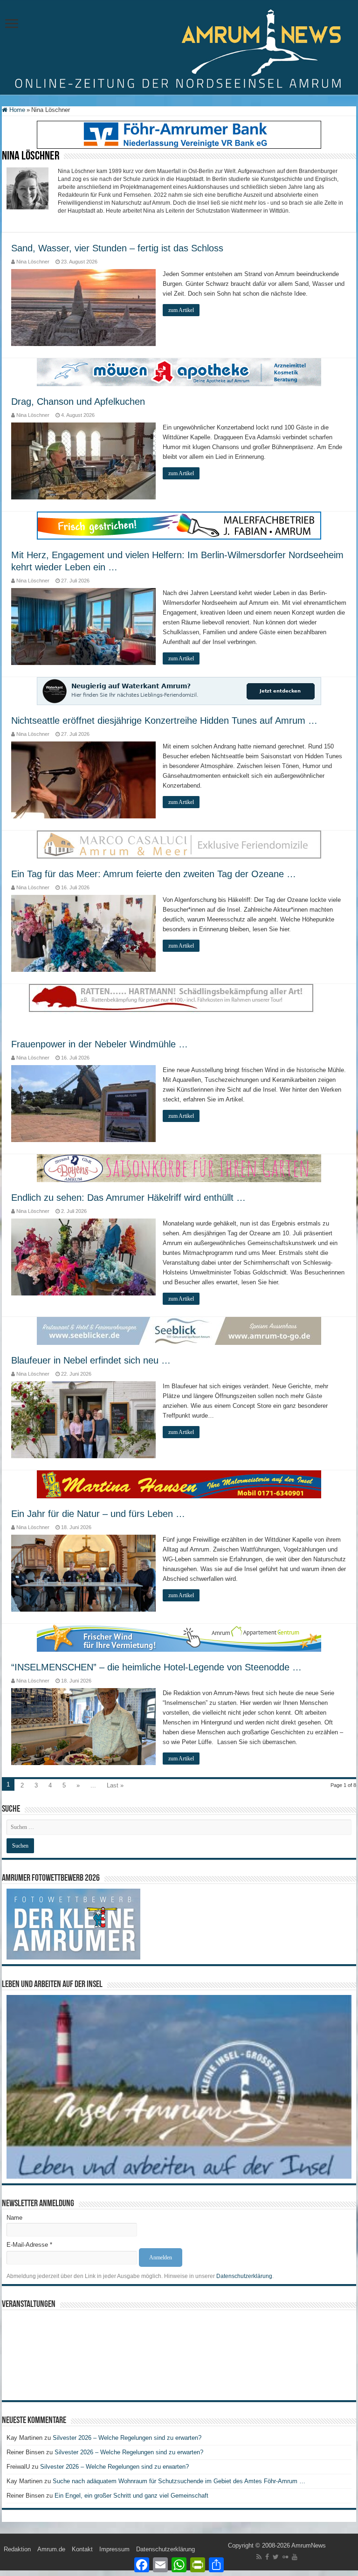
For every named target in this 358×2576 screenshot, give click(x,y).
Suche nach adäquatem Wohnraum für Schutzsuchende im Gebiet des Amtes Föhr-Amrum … (179, 2481)
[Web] (179, 844)
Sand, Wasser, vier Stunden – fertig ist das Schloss (117, 248)
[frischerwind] (179, 1638)
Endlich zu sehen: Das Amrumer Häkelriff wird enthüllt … (128, 1198)
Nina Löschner (33, 262)
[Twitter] (276, 2557)
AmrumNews (309, 2545)
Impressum (114, 2549)
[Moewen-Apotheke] (179, 371)
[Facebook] (267, 2557)
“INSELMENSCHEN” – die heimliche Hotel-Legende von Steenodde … (156, 1667)
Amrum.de (51, 2549)
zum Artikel (181, 310)
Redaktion (17, 2549)
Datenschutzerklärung (244, 2276)
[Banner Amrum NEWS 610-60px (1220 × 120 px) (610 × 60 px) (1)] (179, 1331)
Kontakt (82, 2549)
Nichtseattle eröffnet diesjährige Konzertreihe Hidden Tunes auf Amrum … (164, 720)
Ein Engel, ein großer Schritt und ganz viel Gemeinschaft (131, 2496)
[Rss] (259, 2557)
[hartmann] (179, 1006)
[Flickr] (285, 2557)
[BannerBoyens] (179, 1168)
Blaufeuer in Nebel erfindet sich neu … (91, 1360)
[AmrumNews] (179, 48)
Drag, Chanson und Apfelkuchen (78, 402)
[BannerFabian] (179, 525)
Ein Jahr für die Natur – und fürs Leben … (98, 1514)
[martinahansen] (179, 1484)
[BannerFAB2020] (179, 134)
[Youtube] (295, 2557)
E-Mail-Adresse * (29, 2245)
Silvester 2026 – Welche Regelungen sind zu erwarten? (128, 2438)
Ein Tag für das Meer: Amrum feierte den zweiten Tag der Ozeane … (154, 874)
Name (14, 2218)
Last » (115, 1785)
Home (16, 110)
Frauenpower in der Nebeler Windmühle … (100, 1044)
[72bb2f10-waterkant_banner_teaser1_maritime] (179, 690)
